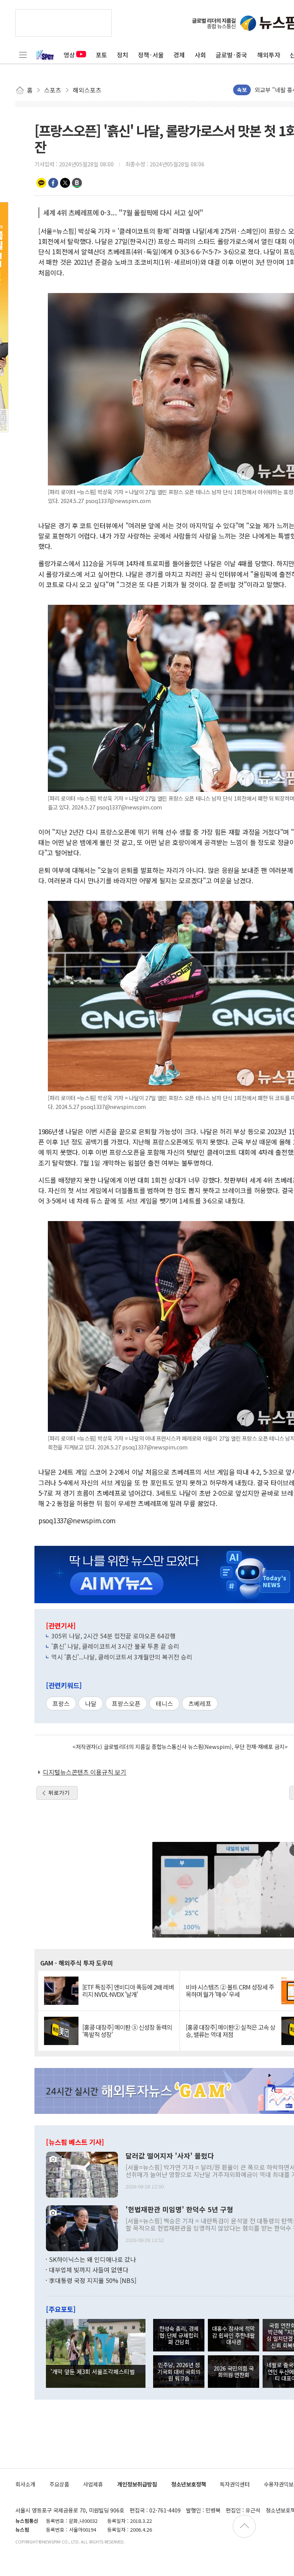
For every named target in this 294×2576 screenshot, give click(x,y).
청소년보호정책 (189, 2484)
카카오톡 (41, 183)
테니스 (164, 1703)
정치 (122, 55)
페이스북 (53, 183)
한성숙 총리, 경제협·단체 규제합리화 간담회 (179, 2335)
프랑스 (61, 1703)
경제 (179, 55)
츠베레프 (200, 1703)
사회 (200, 55)
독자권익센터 (235, 2484)
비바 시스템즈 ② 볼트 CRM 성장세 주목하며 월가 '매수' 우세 (230, 1991)
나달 (91, 1703)
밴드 (77, 183)
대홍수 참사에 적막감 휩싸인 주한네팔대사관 (234, 2335)
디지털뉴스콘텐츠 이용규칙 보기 (85, 1772)
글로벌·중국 (231, 55)
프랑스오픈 (126, 1703)
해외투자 (269, 55)
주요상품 (59, 2484)
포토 (101, 55)
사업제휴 (93, 2484)
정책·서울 (151, 55)
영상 (69, 55)
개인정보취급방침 (137, 2484)
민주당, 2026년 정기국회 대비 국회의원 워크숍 (179, 2371)
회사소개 (25, 2484)
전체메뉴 (23, 55)
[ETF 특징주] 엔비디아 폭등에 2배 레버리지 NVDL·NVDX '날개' (128, 1991)
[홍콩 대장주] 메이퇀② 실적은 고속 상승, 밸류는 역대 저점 (230, 2031)
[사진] (82, 2174)
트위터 (65, 183)
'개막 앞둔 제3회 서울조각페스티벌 (93, 2371)
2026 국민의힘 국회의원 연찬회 (234, 2371)
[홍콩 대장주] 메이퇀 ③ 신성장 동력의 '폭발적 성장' (127, 2031)
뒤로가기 (59, 1793)
